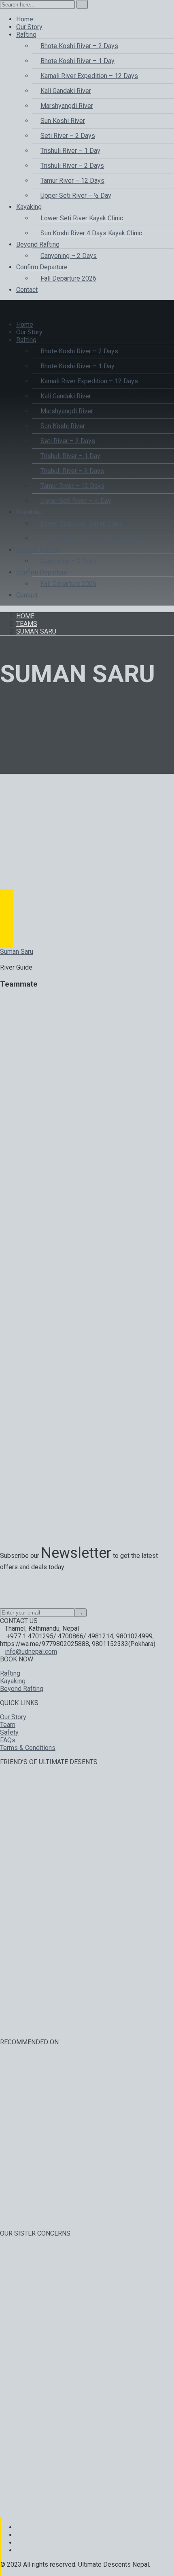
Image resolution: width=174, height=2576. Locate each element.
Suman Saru (36, 631)
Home (25, 616)
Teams (27, 624)
